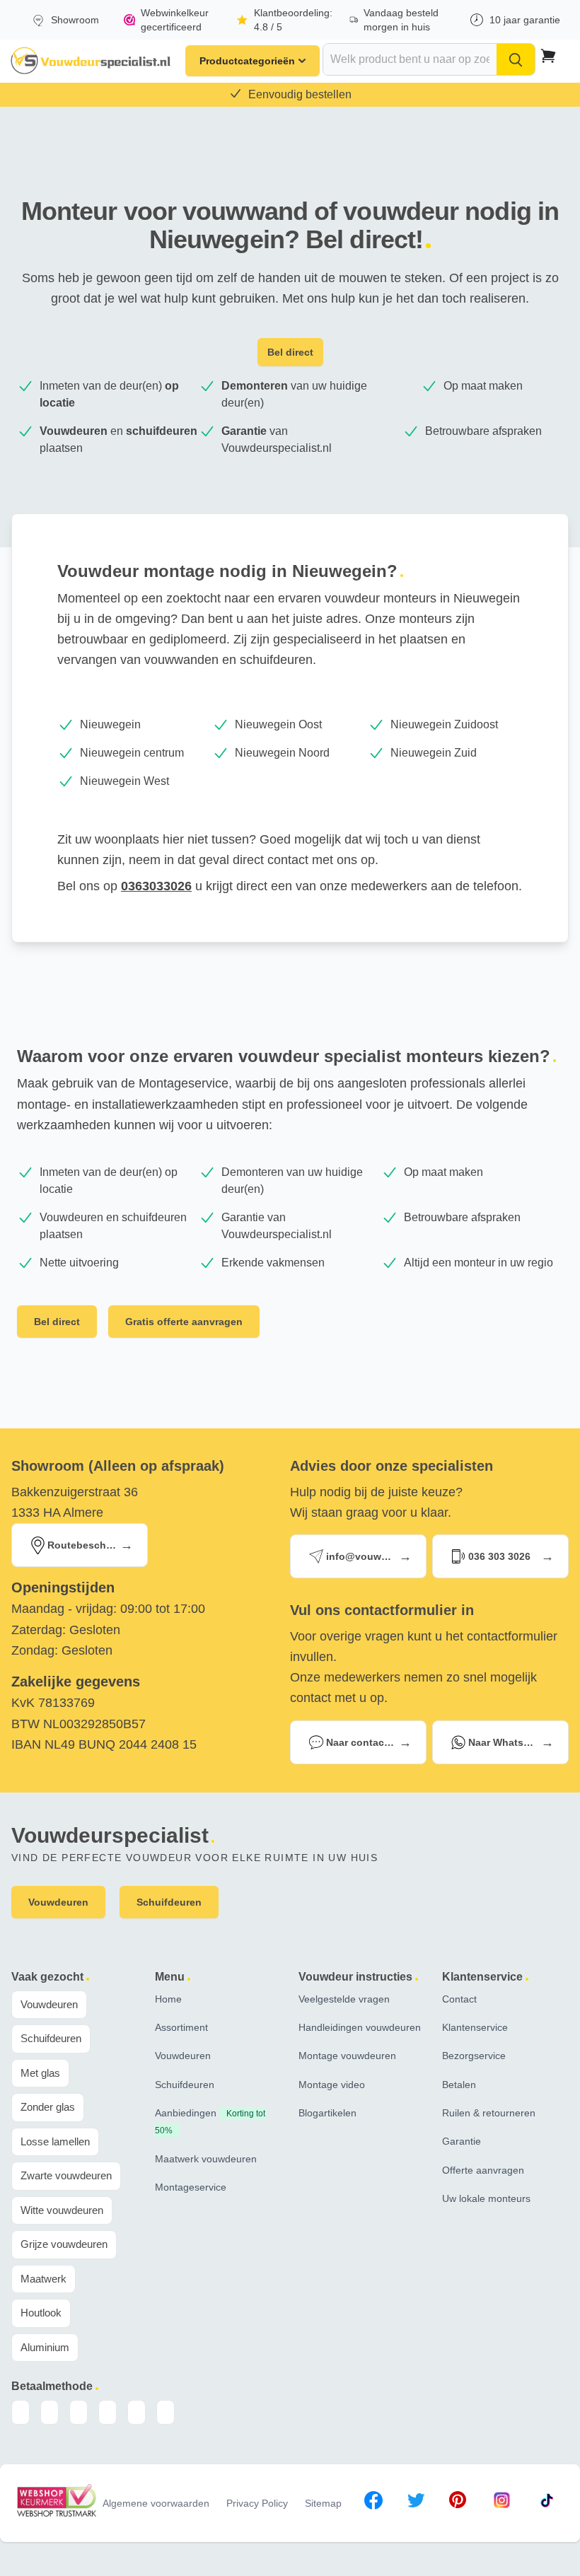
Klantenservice (475, 2027)
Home (168, 1999)
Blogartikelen (327, 2113)
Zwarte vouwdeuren (66, 2175)
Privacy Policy (257, 2503)
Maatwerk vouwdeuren (206, 2159)
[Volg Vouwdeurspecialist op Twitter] (416, 2503)
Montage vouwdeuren (347, 2056)
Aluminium (45, 2347)
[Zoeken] (516, 59)
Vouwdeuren (49, 2004)
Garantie (462, 2141)
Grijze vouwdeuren (64, 2244)
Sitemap (323, 2503)
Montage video (332, 2085)
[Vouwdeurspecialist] (91, 61)
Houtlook (41, 2313)
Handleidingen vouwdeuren (360, 2027)
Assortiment (181, 2027)
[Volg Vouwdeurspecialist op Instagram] (502, 2503)
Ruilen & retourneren (489, 2113)
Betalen (459, 2085)
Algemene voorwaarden (156, 2503)
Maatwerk (43, 2279)
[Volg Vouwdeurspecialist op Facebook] (373, 2503)
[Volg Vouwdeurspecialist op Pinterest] (458, 2503)
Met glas (40, 2073)
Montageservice (191, 2187)
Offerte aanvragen (483, 2170)
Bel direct (290, 352)
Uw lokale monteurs (486, 2198)
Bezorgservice (474, 2056)
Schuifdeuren (51, 2038)
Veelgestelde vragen (344, 1999)
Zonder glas (48, 2107)
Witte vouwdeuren (62, 2210)
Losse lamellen (55, 2141)
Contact (459, 1999)
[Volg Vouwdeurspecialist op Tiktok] (547, 2503)
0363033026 (156, 886)
